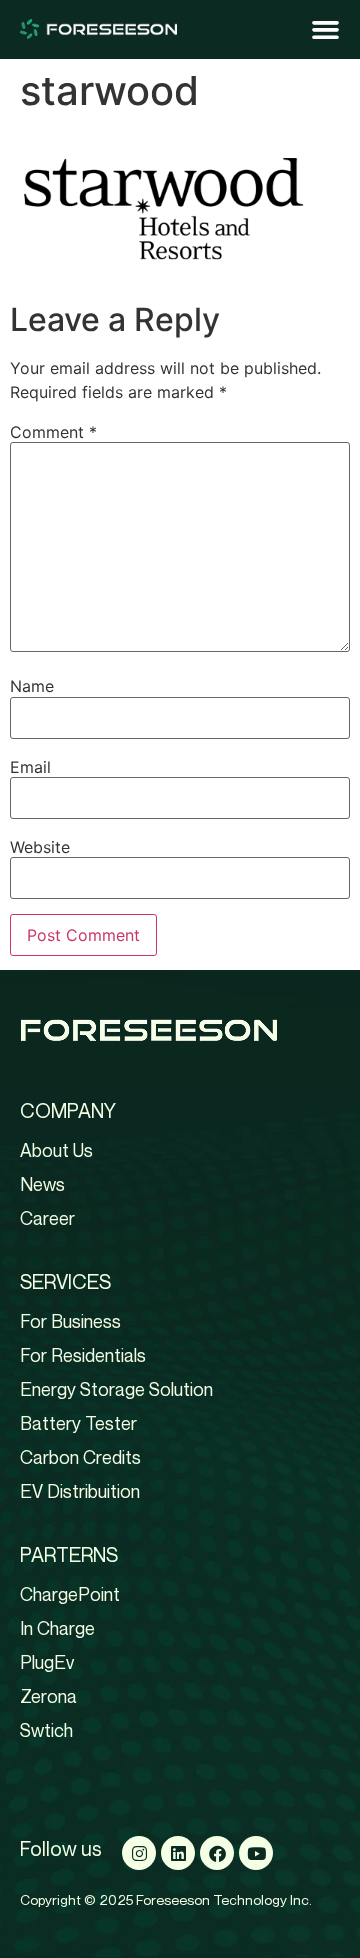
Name (32, 686)
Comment (53, 432)
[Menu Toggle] (325, 29)
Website (40, 847)
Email (30, 767)
